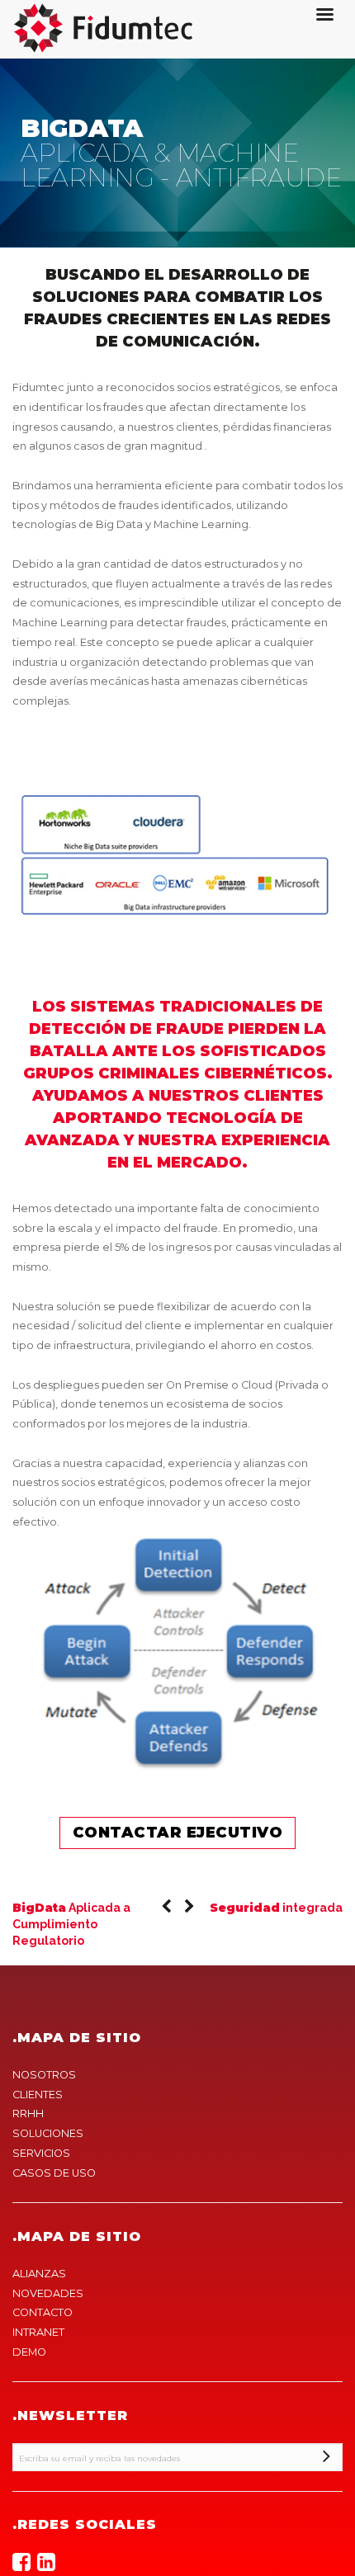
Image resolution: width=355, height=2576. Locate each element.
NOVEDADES (48, 2293)
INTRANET (38, 2332)
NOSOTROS (44, 2075)
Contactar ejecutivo (178, 1833)
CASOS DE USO (54, 2173)
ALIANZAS (39, 2274)
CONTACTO (43, 2312)
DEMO (29, 2352)
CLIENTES (38, 2095)
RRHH (28, 2114)
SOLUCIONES (48, 2133)
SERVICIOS (41, 2153)
